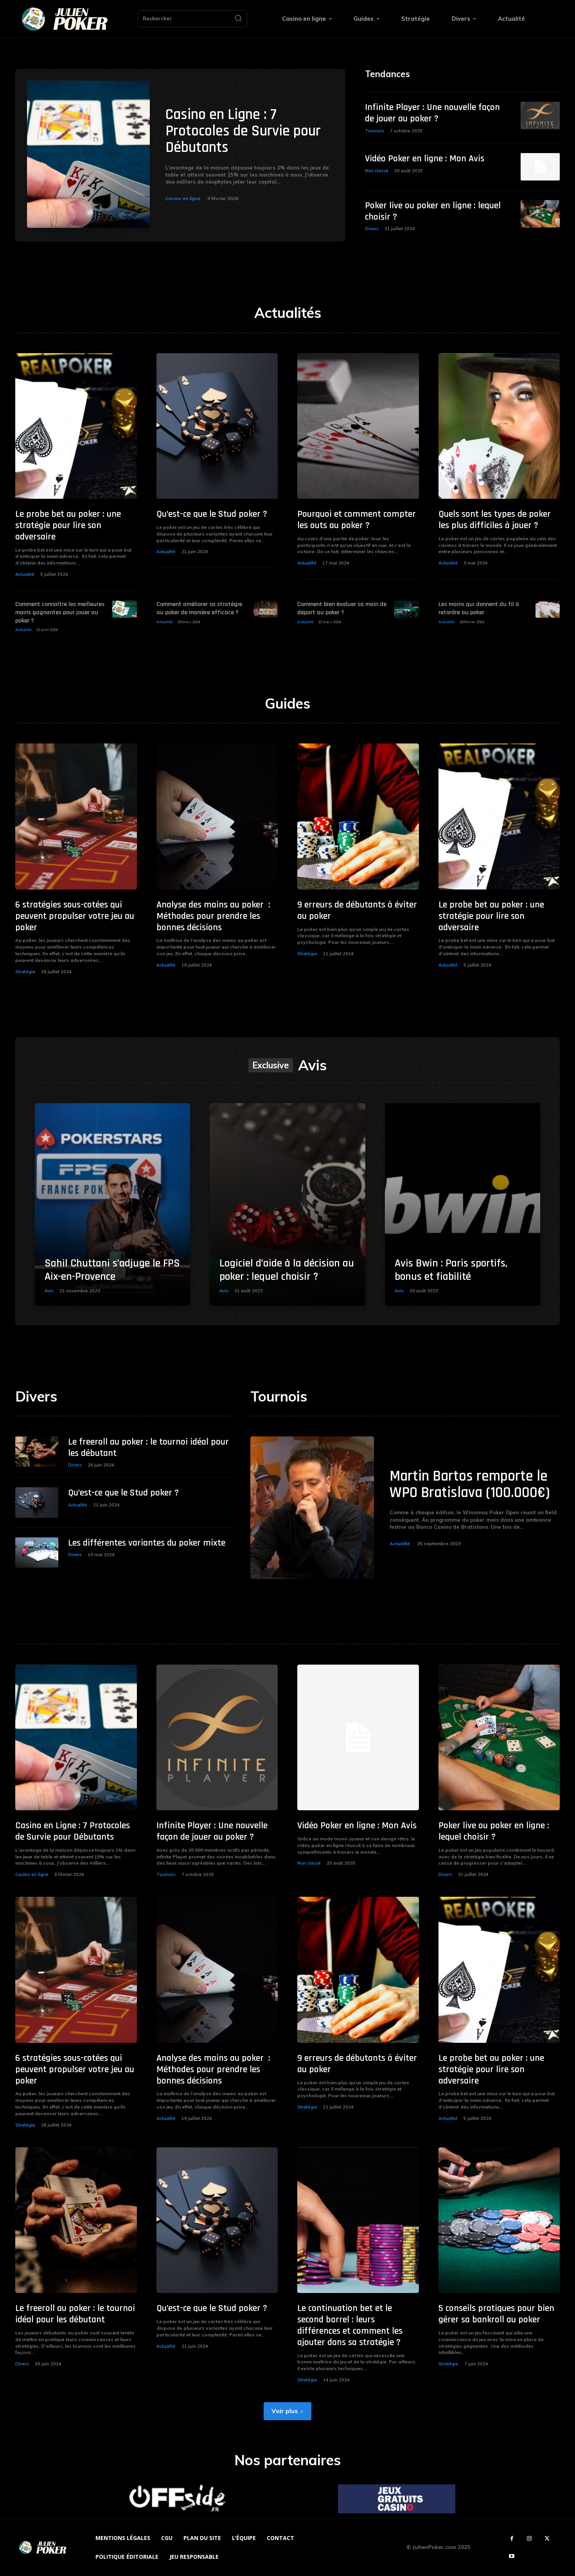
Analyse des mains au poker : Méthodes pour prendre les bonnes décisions (213, 916)
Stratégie (25, 972)
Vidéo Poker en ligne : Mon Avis (425, 159)
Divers (372, 229)
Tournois (375, 131)
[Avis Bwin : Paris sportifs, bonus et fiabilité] (463, 1204)
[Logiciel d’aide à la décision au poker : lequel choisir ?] (287, 1204)
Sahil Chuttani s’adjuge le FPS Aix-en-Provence (112, 1270)
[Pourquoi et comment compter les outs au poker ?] (358, 426)
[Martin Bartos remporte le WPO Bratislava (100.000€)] (312, 1508)
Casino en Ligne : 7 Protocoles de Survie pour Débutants (243, 131)
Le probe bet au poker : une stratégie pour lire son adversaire (68, 525)
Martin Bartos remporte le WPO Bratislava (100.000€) (470, 1485)
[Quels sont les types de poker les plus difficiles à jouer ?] (499, 426)
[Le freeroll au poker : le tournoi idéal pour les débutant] (37, 1451)
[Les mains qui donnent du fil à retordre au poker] (548, 609)
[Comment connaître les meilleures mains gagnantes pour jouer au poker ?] (124, 609)
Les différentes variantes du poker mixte (147, 1543)
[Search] (238, 19)
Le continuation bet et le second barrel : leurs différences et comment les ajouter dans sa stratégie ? (350, 2325)
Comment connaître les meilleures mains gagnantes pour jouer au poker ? (60, 612)
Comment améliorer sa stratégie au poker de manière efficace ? (199, 608)
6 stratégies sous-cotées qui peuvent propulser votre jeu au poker (75, 916)
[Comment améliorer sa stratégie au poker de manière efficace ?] (266, 609)
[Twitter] (547, 2539)
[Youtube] (512, 2556)
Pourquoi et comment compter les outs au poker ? (357, 520)
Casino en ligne (183, 198)
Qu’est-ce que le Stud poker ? (212, 514)
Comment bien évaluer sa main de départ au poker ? (342, 608)
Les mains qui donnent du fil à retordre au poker (479, 608)
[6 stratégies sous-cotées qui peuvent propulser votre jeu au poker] (76, 816)
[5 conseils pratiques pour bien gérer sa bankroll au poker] (499, 2220)
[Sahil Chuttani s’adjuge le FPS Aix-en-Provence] (112, 1204)
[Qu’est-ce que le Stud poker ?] (217, 426)
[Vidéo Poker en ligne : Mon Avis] (540, 167)
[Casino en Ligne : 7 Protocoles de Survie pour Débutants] (88, 154)
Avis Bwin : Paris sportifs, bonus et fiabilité (451, 1270)
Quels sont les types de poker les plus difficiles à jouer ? (495, 520)
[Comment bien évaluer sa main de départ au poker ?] (406, 609)
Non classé (377, 171)
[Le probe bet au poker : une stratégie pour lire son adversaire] (76, 426)
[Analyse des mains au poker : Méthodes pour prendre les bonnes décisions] (217, 816)
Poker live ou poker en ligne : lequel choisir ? (433, 211)
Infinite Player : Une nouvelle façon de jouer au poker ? (432, 113)
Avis (49, 1291)
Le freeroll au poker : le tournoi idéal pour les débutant (148, 1448)
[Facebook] (512, 2539)
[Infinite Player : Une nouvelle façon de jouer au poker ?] (540, 115)
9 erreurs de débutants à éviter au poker (357, 910)
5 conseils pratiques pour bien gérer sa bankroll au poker (496, 2314)
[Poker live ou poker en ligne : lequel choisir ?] (540, 214)
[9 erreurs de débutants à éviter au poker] (358, 816)
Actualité (25, 574)
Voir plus (285, 2411)
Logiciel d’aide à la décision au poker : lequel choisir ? (287, 1270)
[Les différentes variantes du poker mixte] (37, 1552)
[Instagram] (529, 2539)
